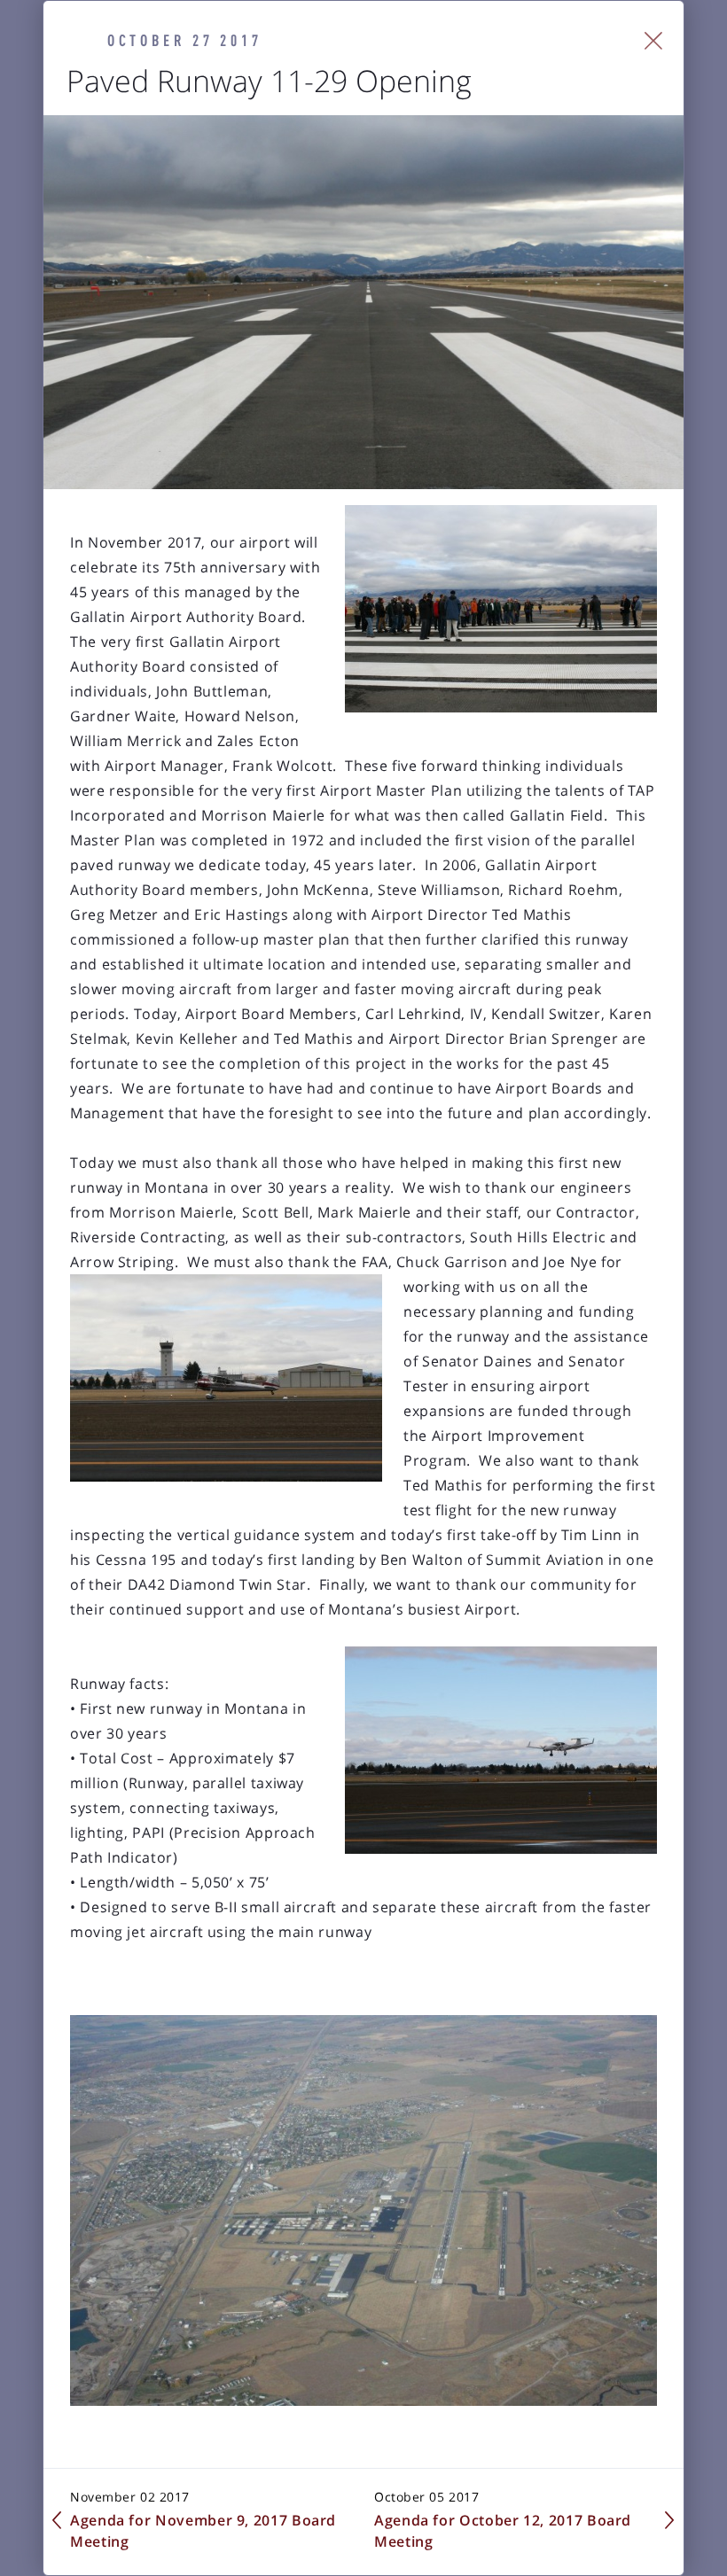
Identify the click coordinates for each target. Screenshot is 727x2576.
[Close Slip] (654, 41)
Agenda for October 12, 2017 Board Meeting (503, 2531)
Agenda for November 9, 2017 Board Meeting (203, 2531)
